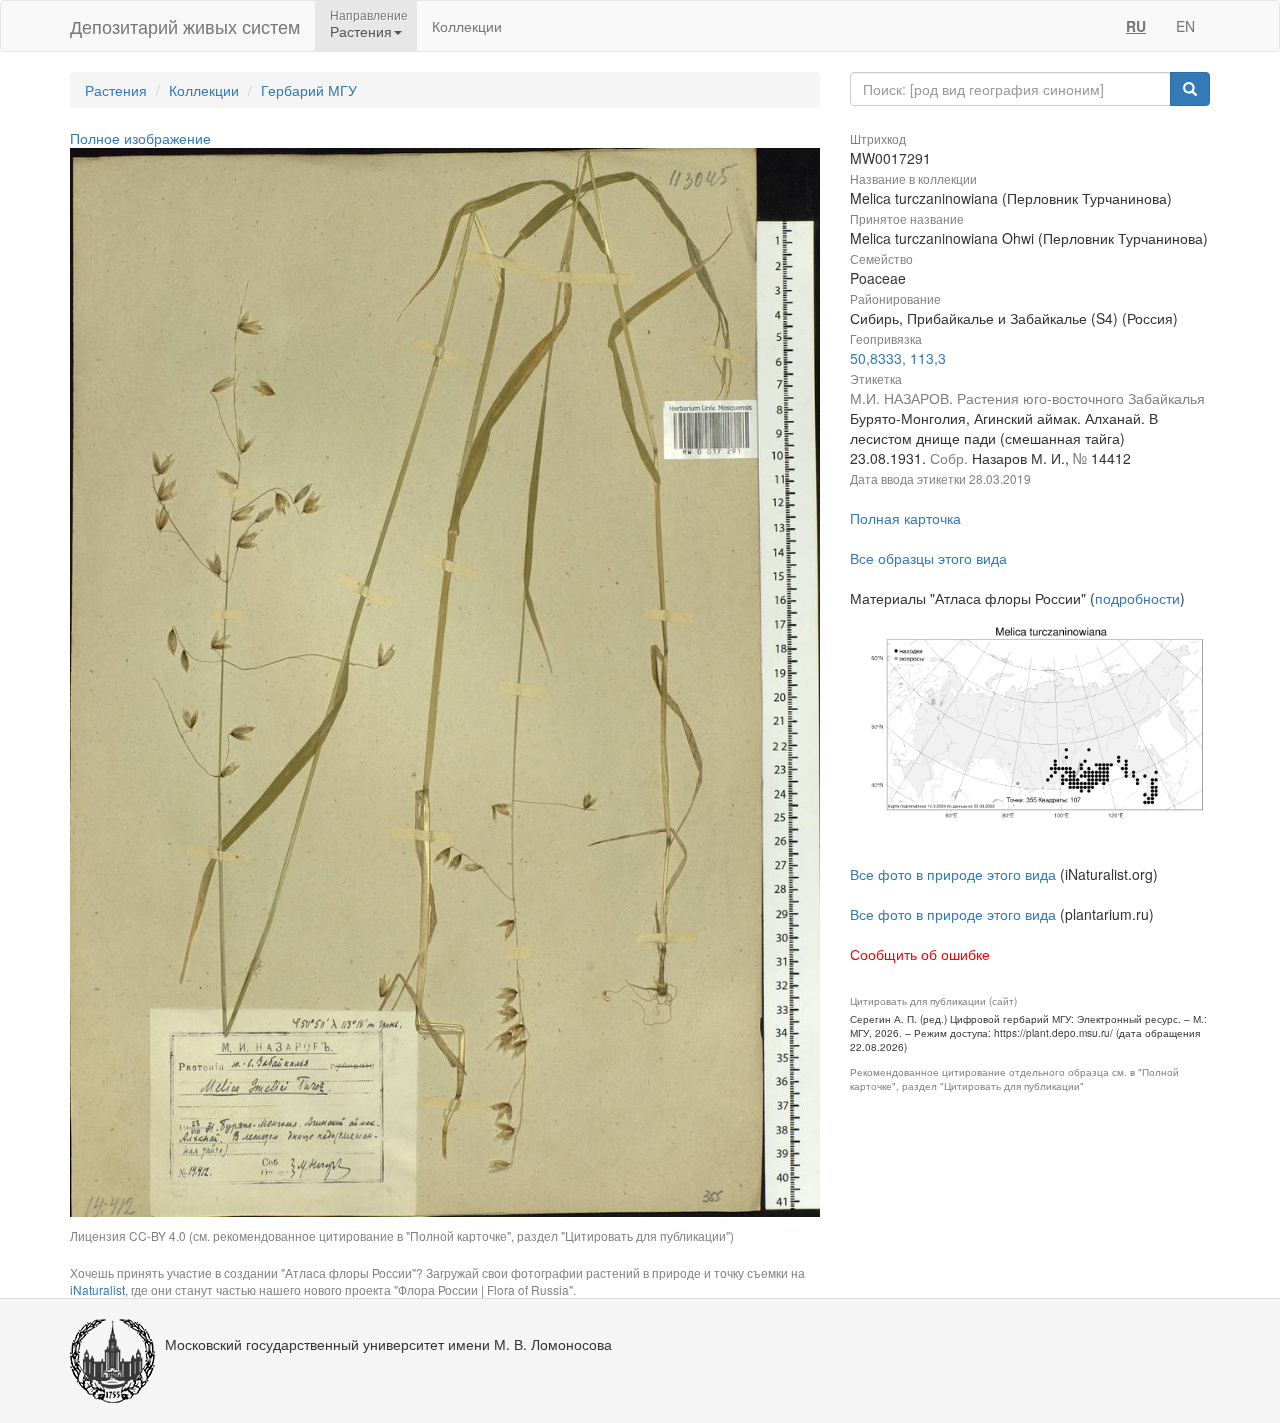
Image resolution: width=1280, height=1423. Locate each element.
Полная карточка (905, 518)
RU (1136, 26)
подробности (1137, 598)
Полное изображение (140, 138)
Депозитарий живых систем (185, 26)
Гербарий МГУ (309, 90)
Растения (116, 90)
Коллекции (467, 26)
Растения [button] (361, 31)
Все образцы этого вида (928, 558)
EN (1185, 26)
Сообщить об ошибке (920, 954)
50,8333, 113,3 (898, 358)
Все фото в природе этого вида (953, 874)
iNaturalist (97, 1289)
